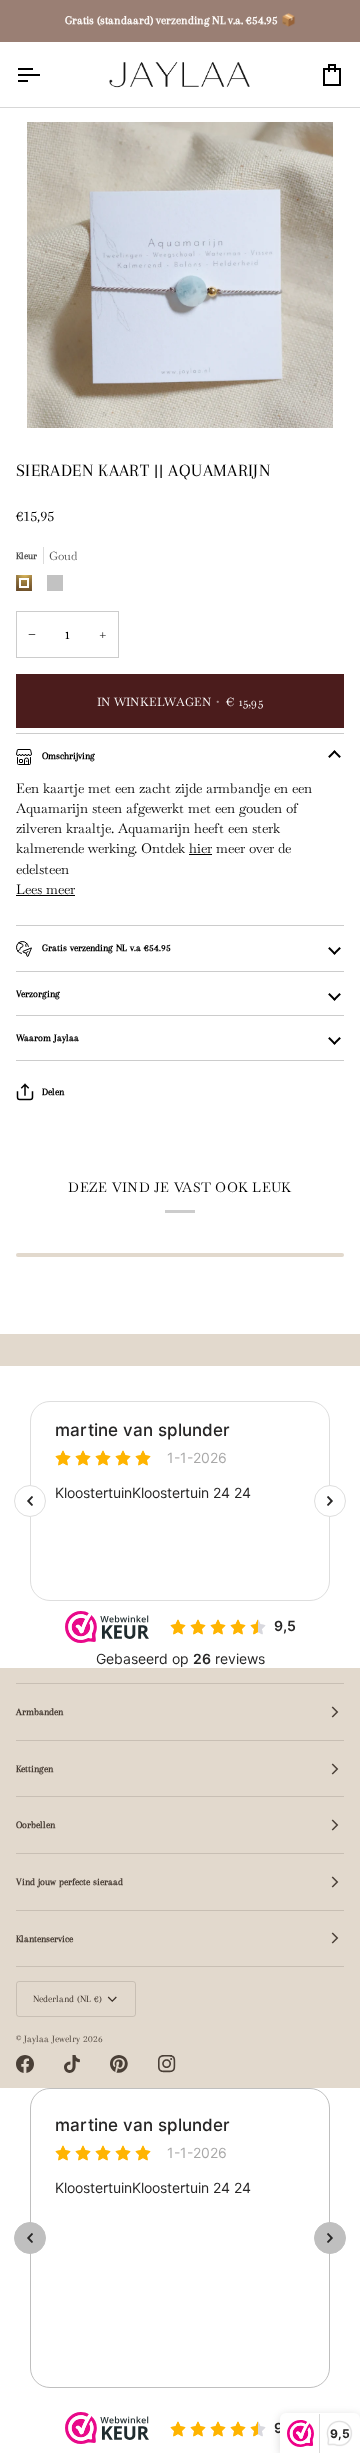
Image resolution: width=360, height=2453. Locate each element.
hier (200, 848)
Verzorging (38, 993)
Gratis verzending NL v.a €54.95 (105, 947)
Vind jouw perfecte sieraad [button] (69, 1881)
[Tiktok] (72, 2064)
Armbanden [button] (39, 1711)
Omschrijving (67, 755)
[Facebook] (25, 2064)
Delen (53, 1091)
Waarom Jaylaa (47, 1037)
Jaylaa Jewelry (52, 2038)
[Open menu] (46, 74)
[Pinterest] (119, 2064)
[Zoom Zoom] (180, 275)
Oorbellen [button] (35, 1824)
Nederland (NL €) (67, 1998)
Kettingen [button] (34, 1768)
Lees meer (45, 889)
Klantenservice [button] (44, 1938)
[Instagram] (167, 2064)
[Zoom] (64, 390)
